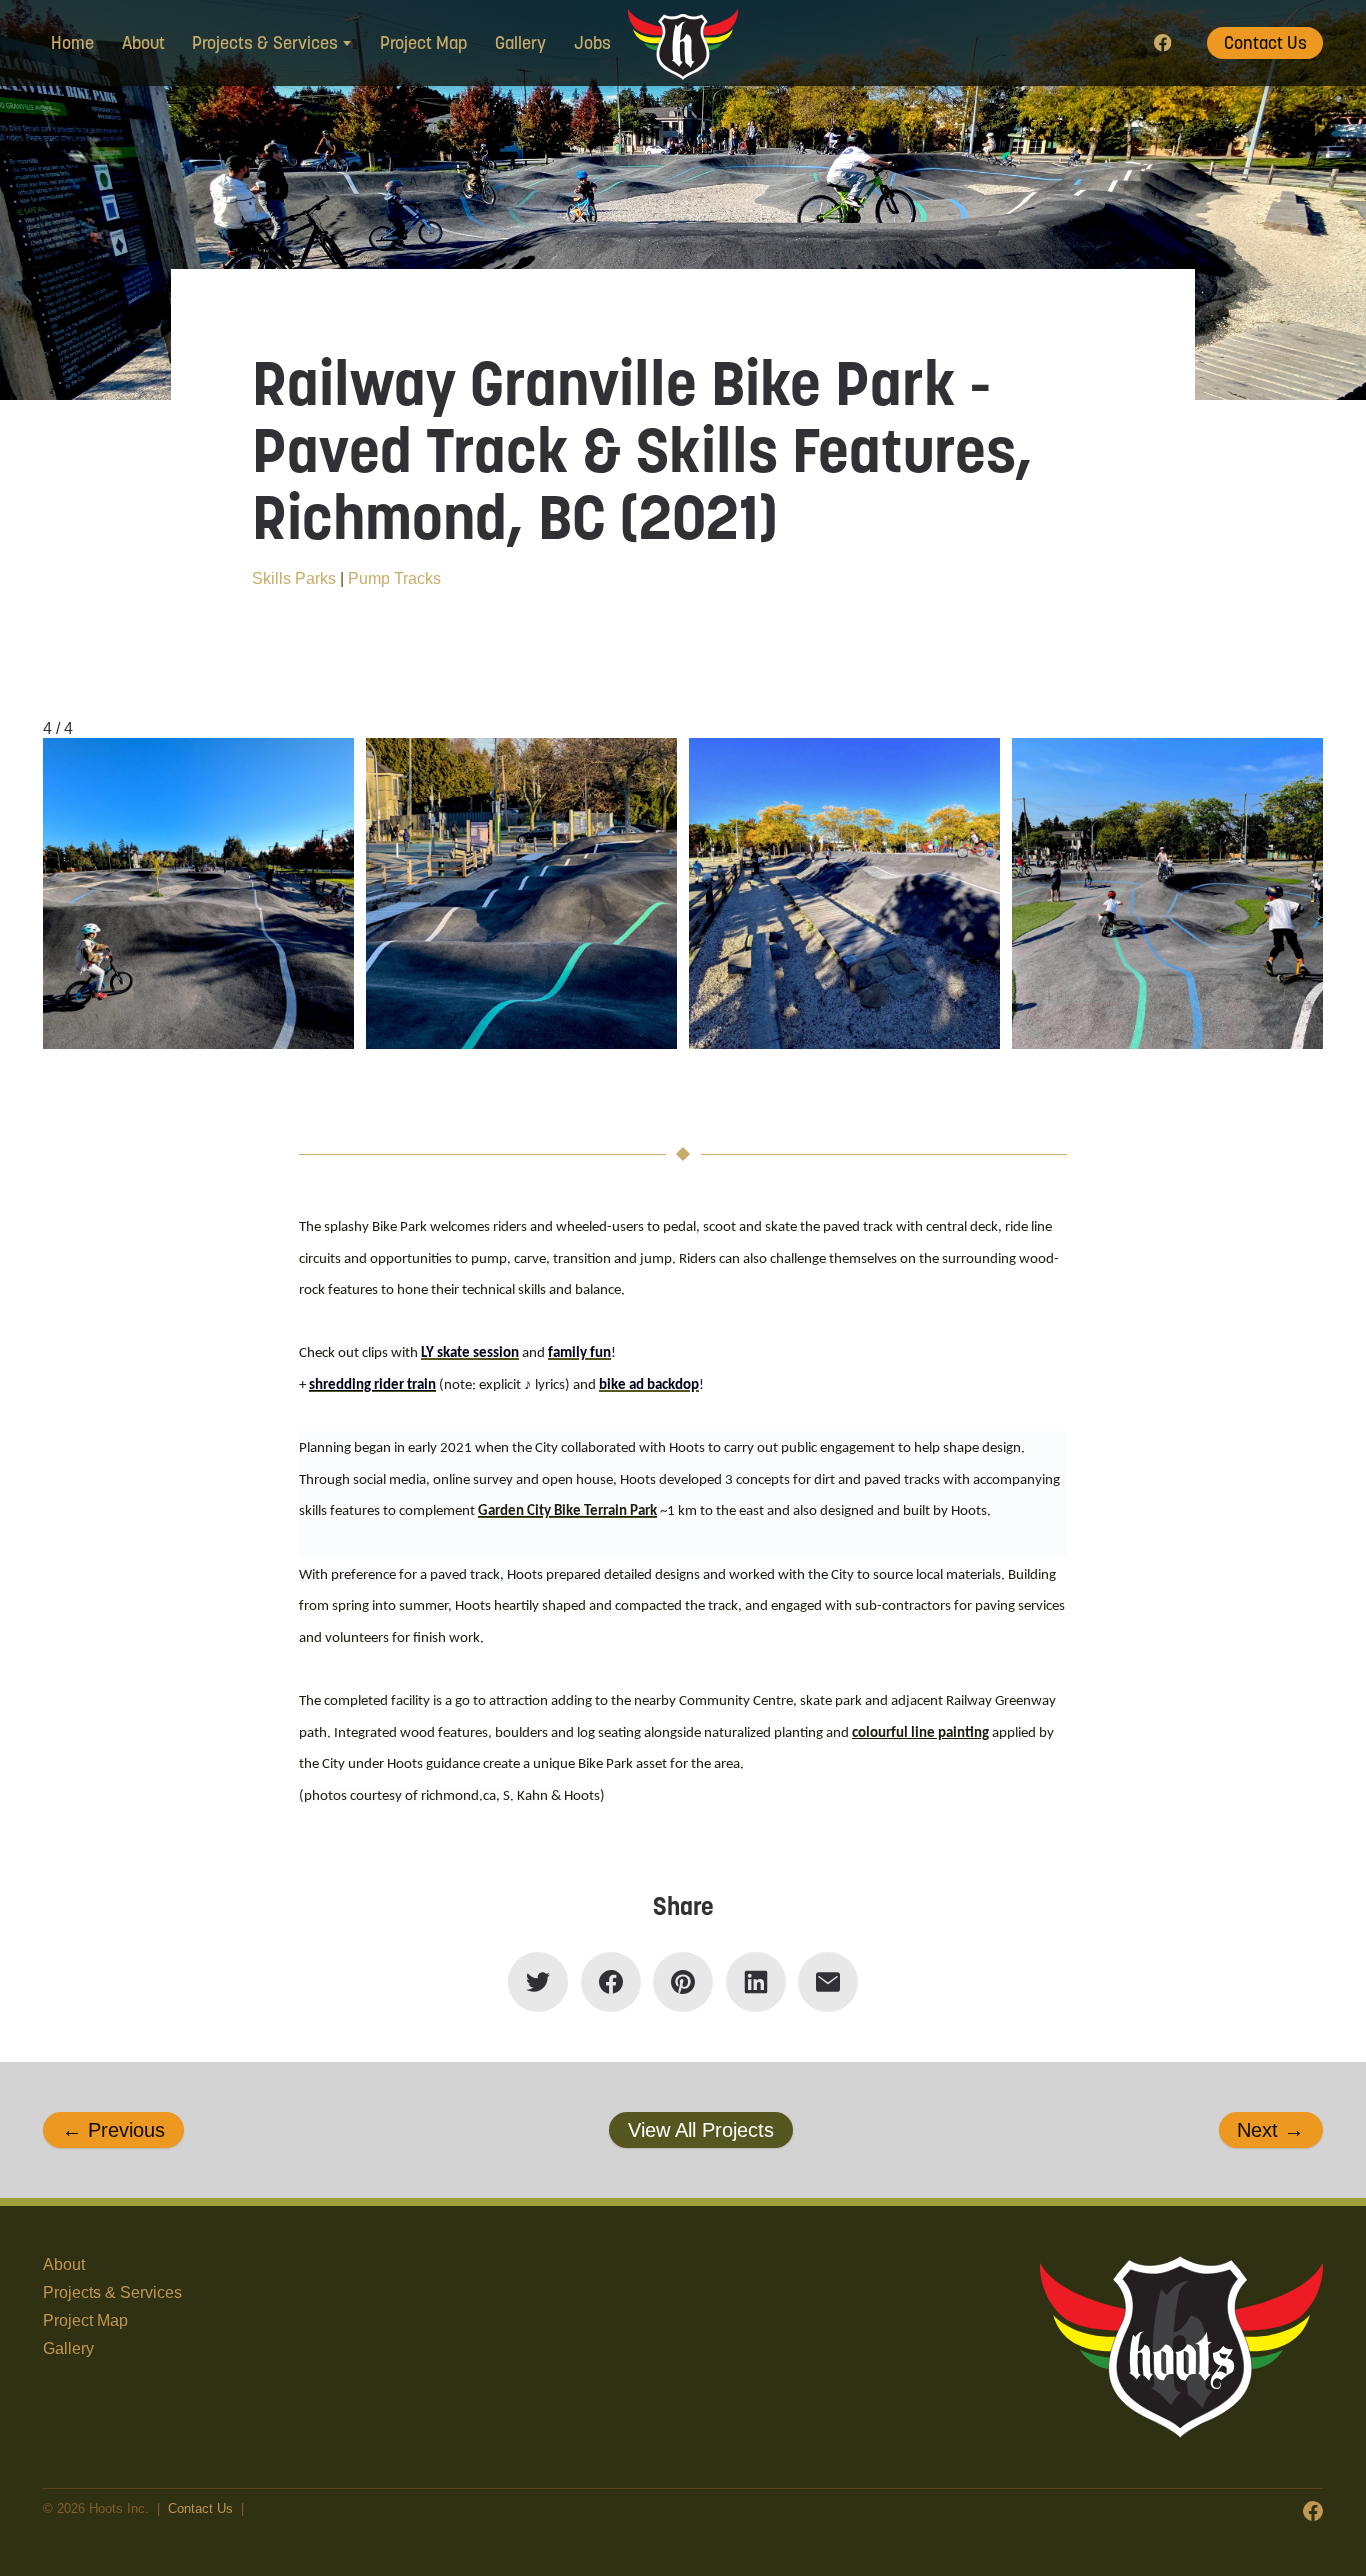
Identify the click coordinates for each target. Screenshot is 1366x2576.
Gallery (520, 43)
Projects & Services (112, 2292)
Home (72, 43)
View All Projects (701, 2130)
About (143, 43)
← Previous (113, 2130)
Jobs (592, 43)
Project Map (424, 43)
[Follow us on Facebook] (1163, 43)
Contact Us (1265, 43)
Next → (1270, 2130)
